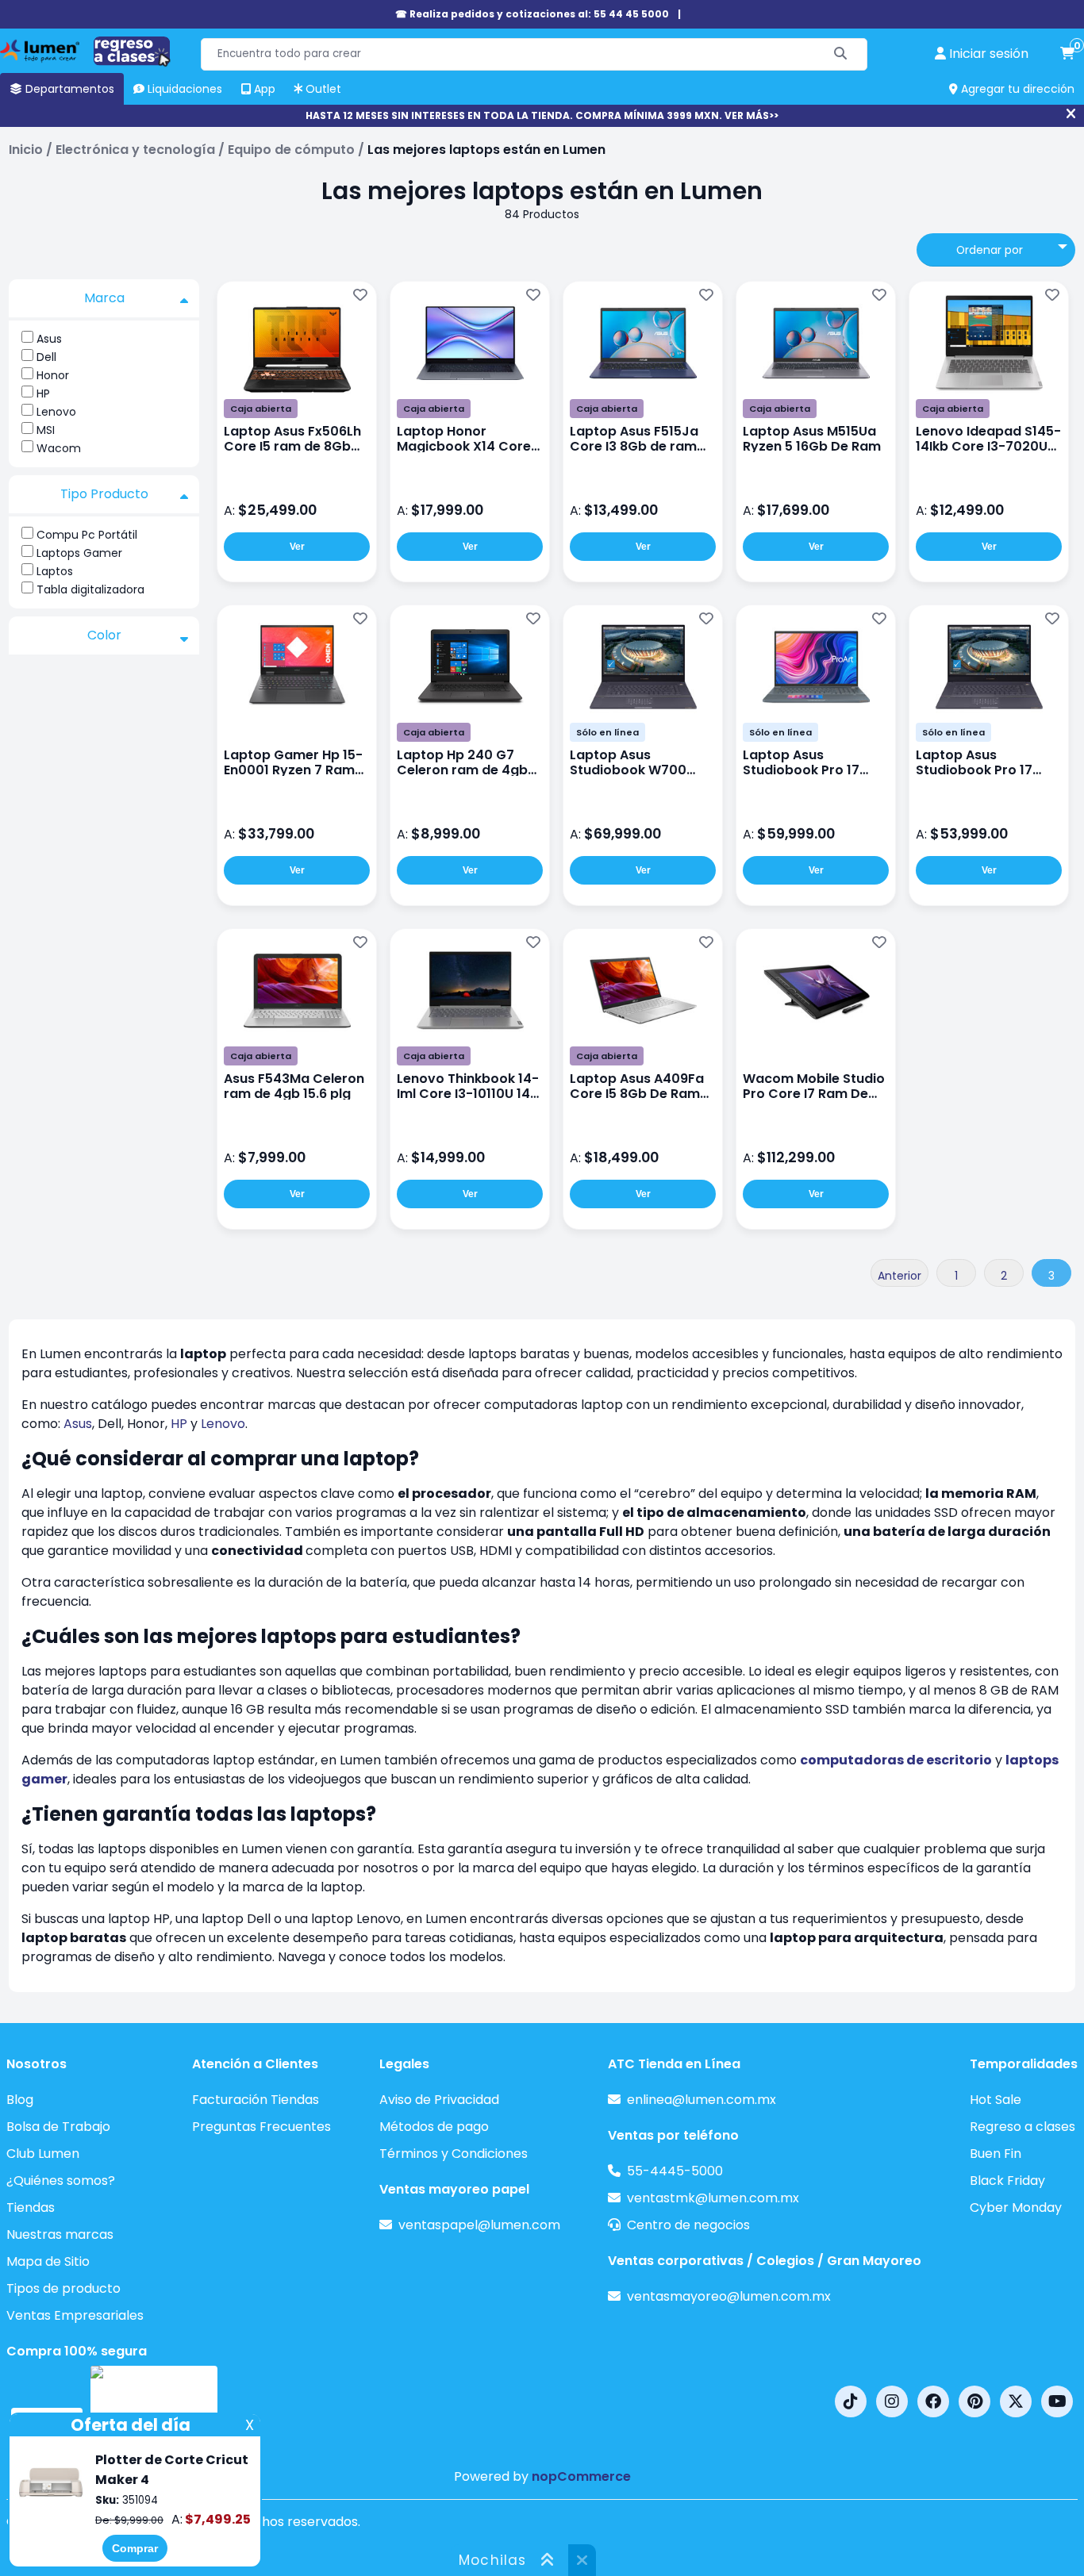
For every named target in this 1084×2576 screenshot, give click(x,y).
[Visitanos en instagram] (892, 2401)
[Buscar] (841, 54)
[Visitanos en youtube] (1057, 2401)
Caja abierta (261, 409)
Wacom (59, 448)
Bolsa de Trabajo (58, 2127)
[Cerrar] (1071, 114)
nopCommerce (581, 2476)
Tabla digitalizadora (90, 589)
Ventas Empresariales (75, 2315)
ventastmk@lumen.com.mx (713, 2198)
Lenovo (56, 412)
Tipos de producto (63, 2288)
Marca (104, 298)
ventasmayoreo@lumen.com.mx (729, 2296)
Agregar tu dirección (1016, 89)
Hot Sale (996, 2100)
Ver (297, 547)
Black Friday (1007, 2181)
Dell (46, 357)
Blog (20, 2100)
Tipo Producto (104, 494)
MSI (46, 430)
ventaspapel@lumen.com (479, 2225)
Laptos (55, 571)
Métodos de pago (434, 2127)
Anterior (899, 1276)
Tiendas (31, 2207)
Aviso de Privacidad (439, 2100)
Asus (49, 339)
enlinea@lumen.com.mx (702, 2100)
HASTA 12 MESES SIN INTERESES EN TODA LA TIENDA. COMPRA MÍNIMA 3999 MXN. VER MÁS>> (542, 115)
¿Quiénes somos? (61, 2181)
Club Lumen (43, 2154)
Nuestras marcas (60, 2234)
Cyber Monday (1016, 2207)
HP (43, 394)
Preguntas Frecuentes (261, 2127)
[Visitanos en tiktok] (851, 2401)
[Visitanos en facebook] (933, 2401)
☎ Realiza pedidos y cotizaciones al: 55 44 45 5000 (532, 14)
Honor (53, 375)
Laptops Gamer (79, 553)
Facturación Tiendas (256, 2100)
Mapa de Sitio (48, 2261)
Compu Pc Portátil (87, 535)
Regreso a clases (1022, 2127)
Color (104, 635)
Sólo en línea (607, 732)
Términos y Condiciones (454, 2154)
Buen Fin (996, 2154)
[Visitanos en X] (1016, 2401)
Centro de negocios (688, 2225)
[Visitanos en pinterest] (974, 2401)
